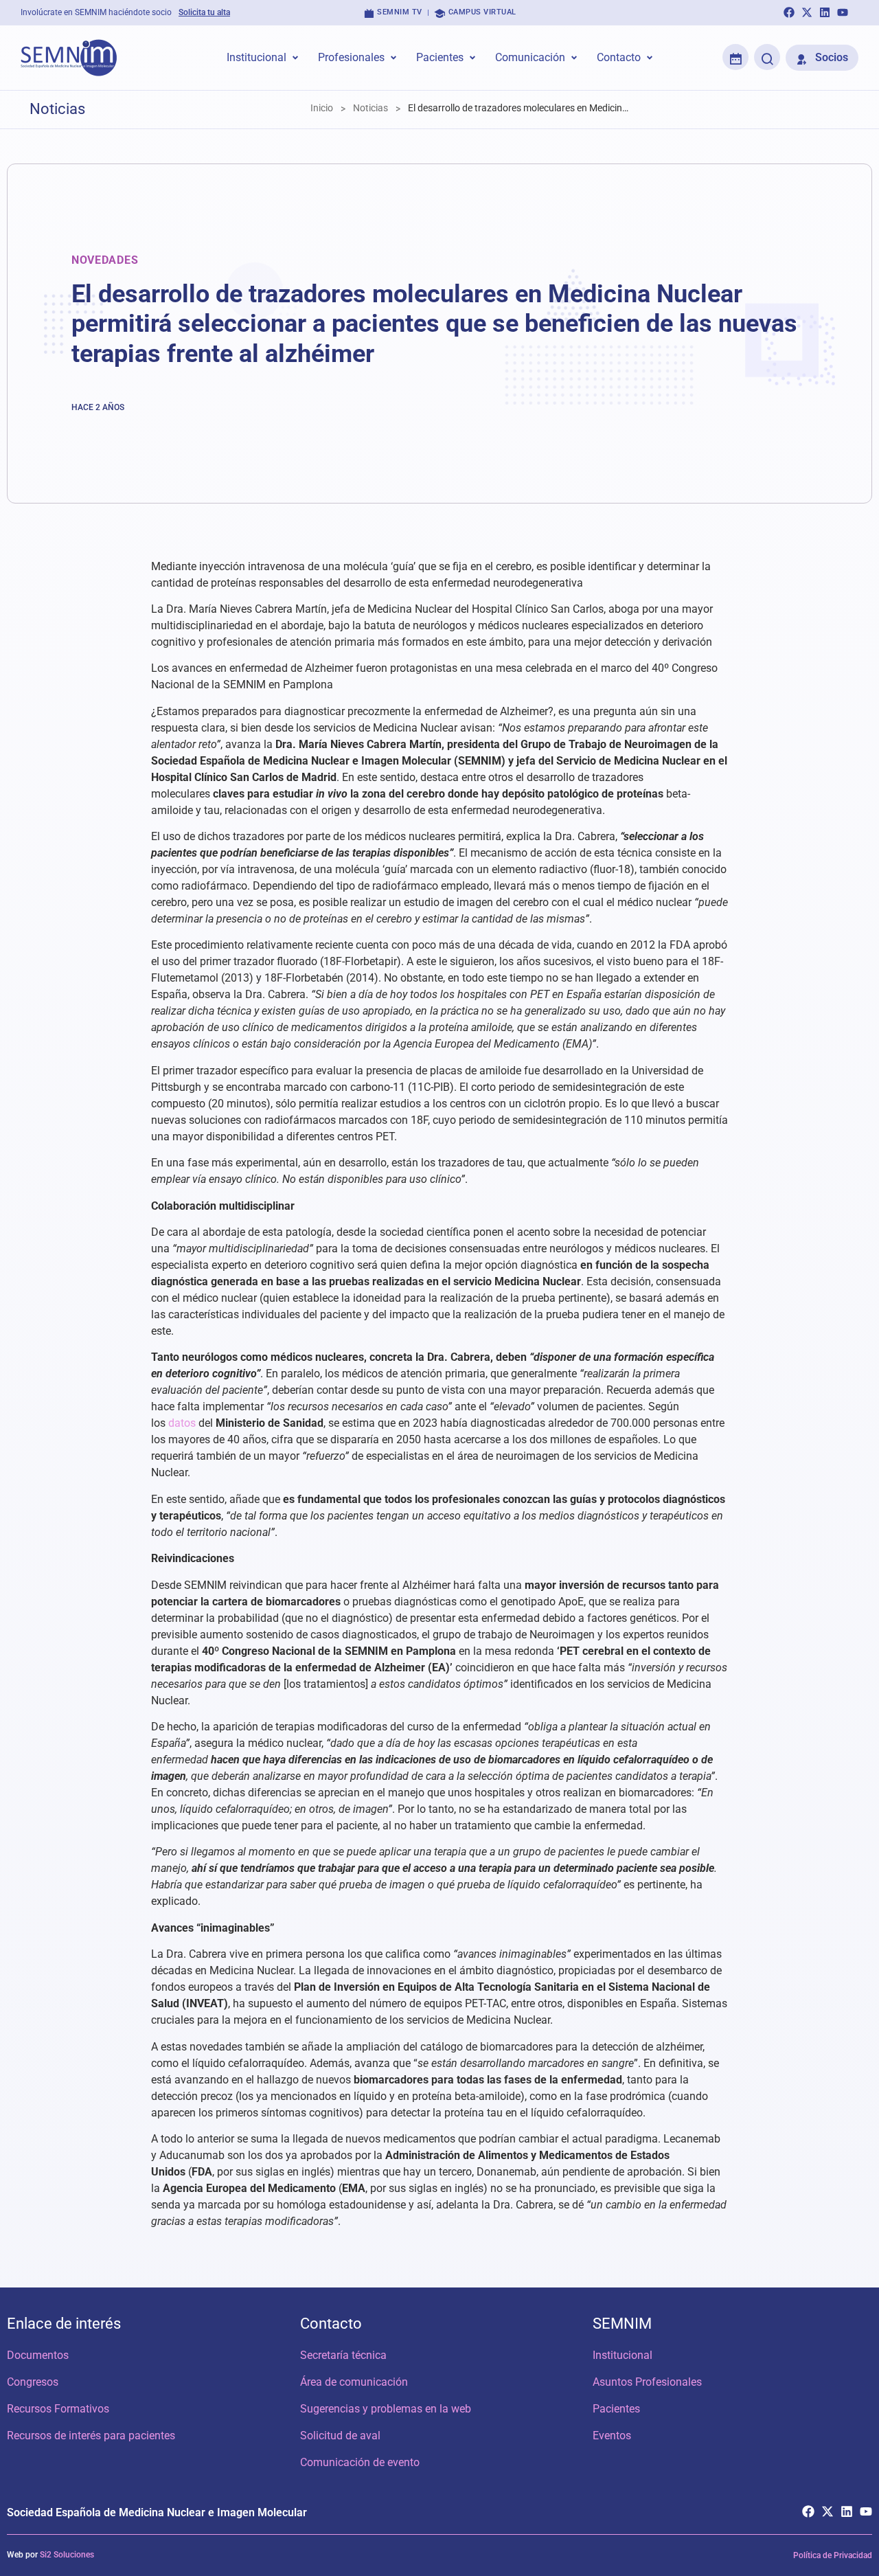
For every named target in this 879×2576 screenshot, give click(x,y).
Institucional (623, 2355)
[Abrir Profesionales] (393, 58)
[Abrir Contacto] (650, 58)
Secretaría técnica (343, 2355)
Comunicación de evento (360, 2462)
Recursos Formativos (58, 2409)
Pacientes (616, 2409)
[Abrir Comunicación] (574, 58)
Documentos (38, 2355)
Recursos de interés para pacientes (91, 2436)
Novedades (105, 260)
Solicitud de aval (340, 2436)
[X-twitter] (807, 12)
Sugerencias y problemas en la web (386, 2409)
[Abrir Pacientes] (472, 58)
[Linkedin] (825, 12)
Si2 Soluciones (67, 2555)
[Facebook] (789, 12)
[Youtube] (843, 12)
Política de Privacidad (833, 2555)
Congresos (33, 2382)
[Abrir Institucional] (295, 58)
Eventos (612, 2436)
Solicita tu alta (204, 12)
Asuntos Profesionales (647, 2382)
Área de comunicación (354, 2382)
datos (182, 1423)
